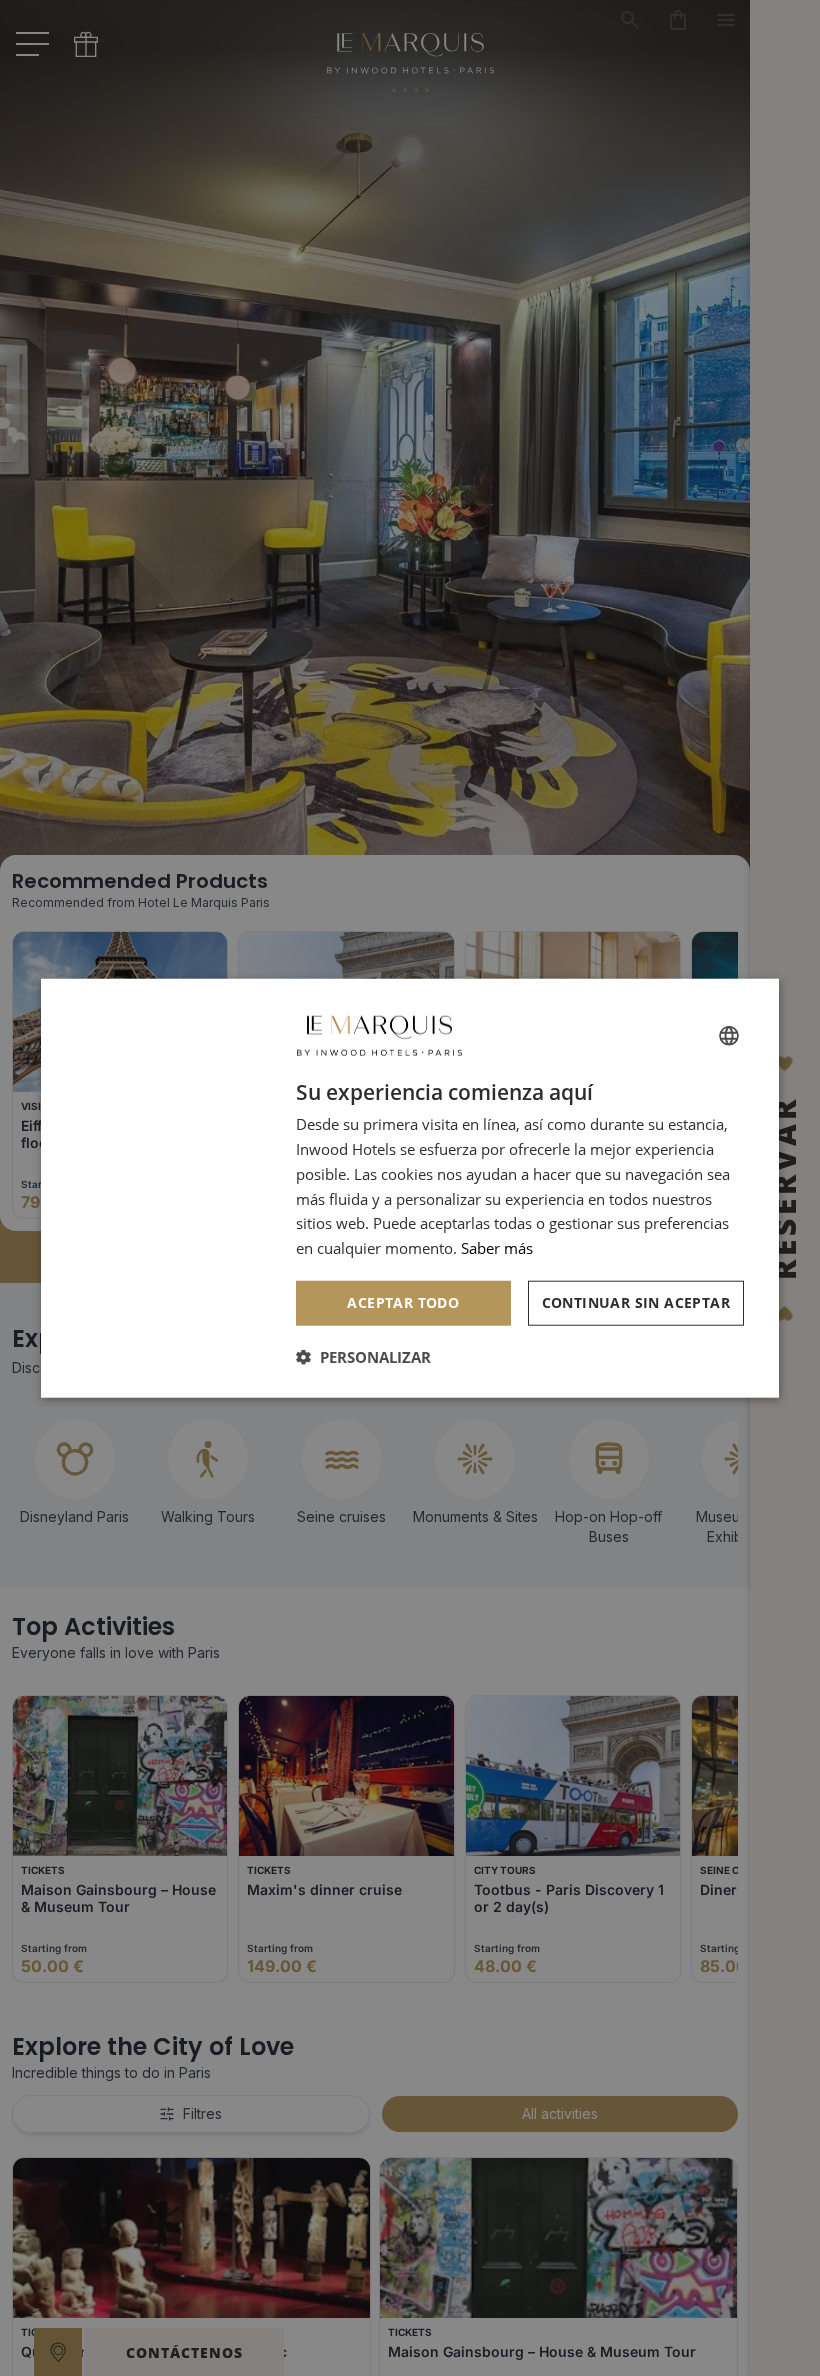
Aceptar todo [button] (403, 1302)
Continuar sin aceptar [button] (636, 1302)
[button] (363, 1356)
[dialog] (410, 1188)
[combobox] (729, 1036)
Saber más (497, 1248)
